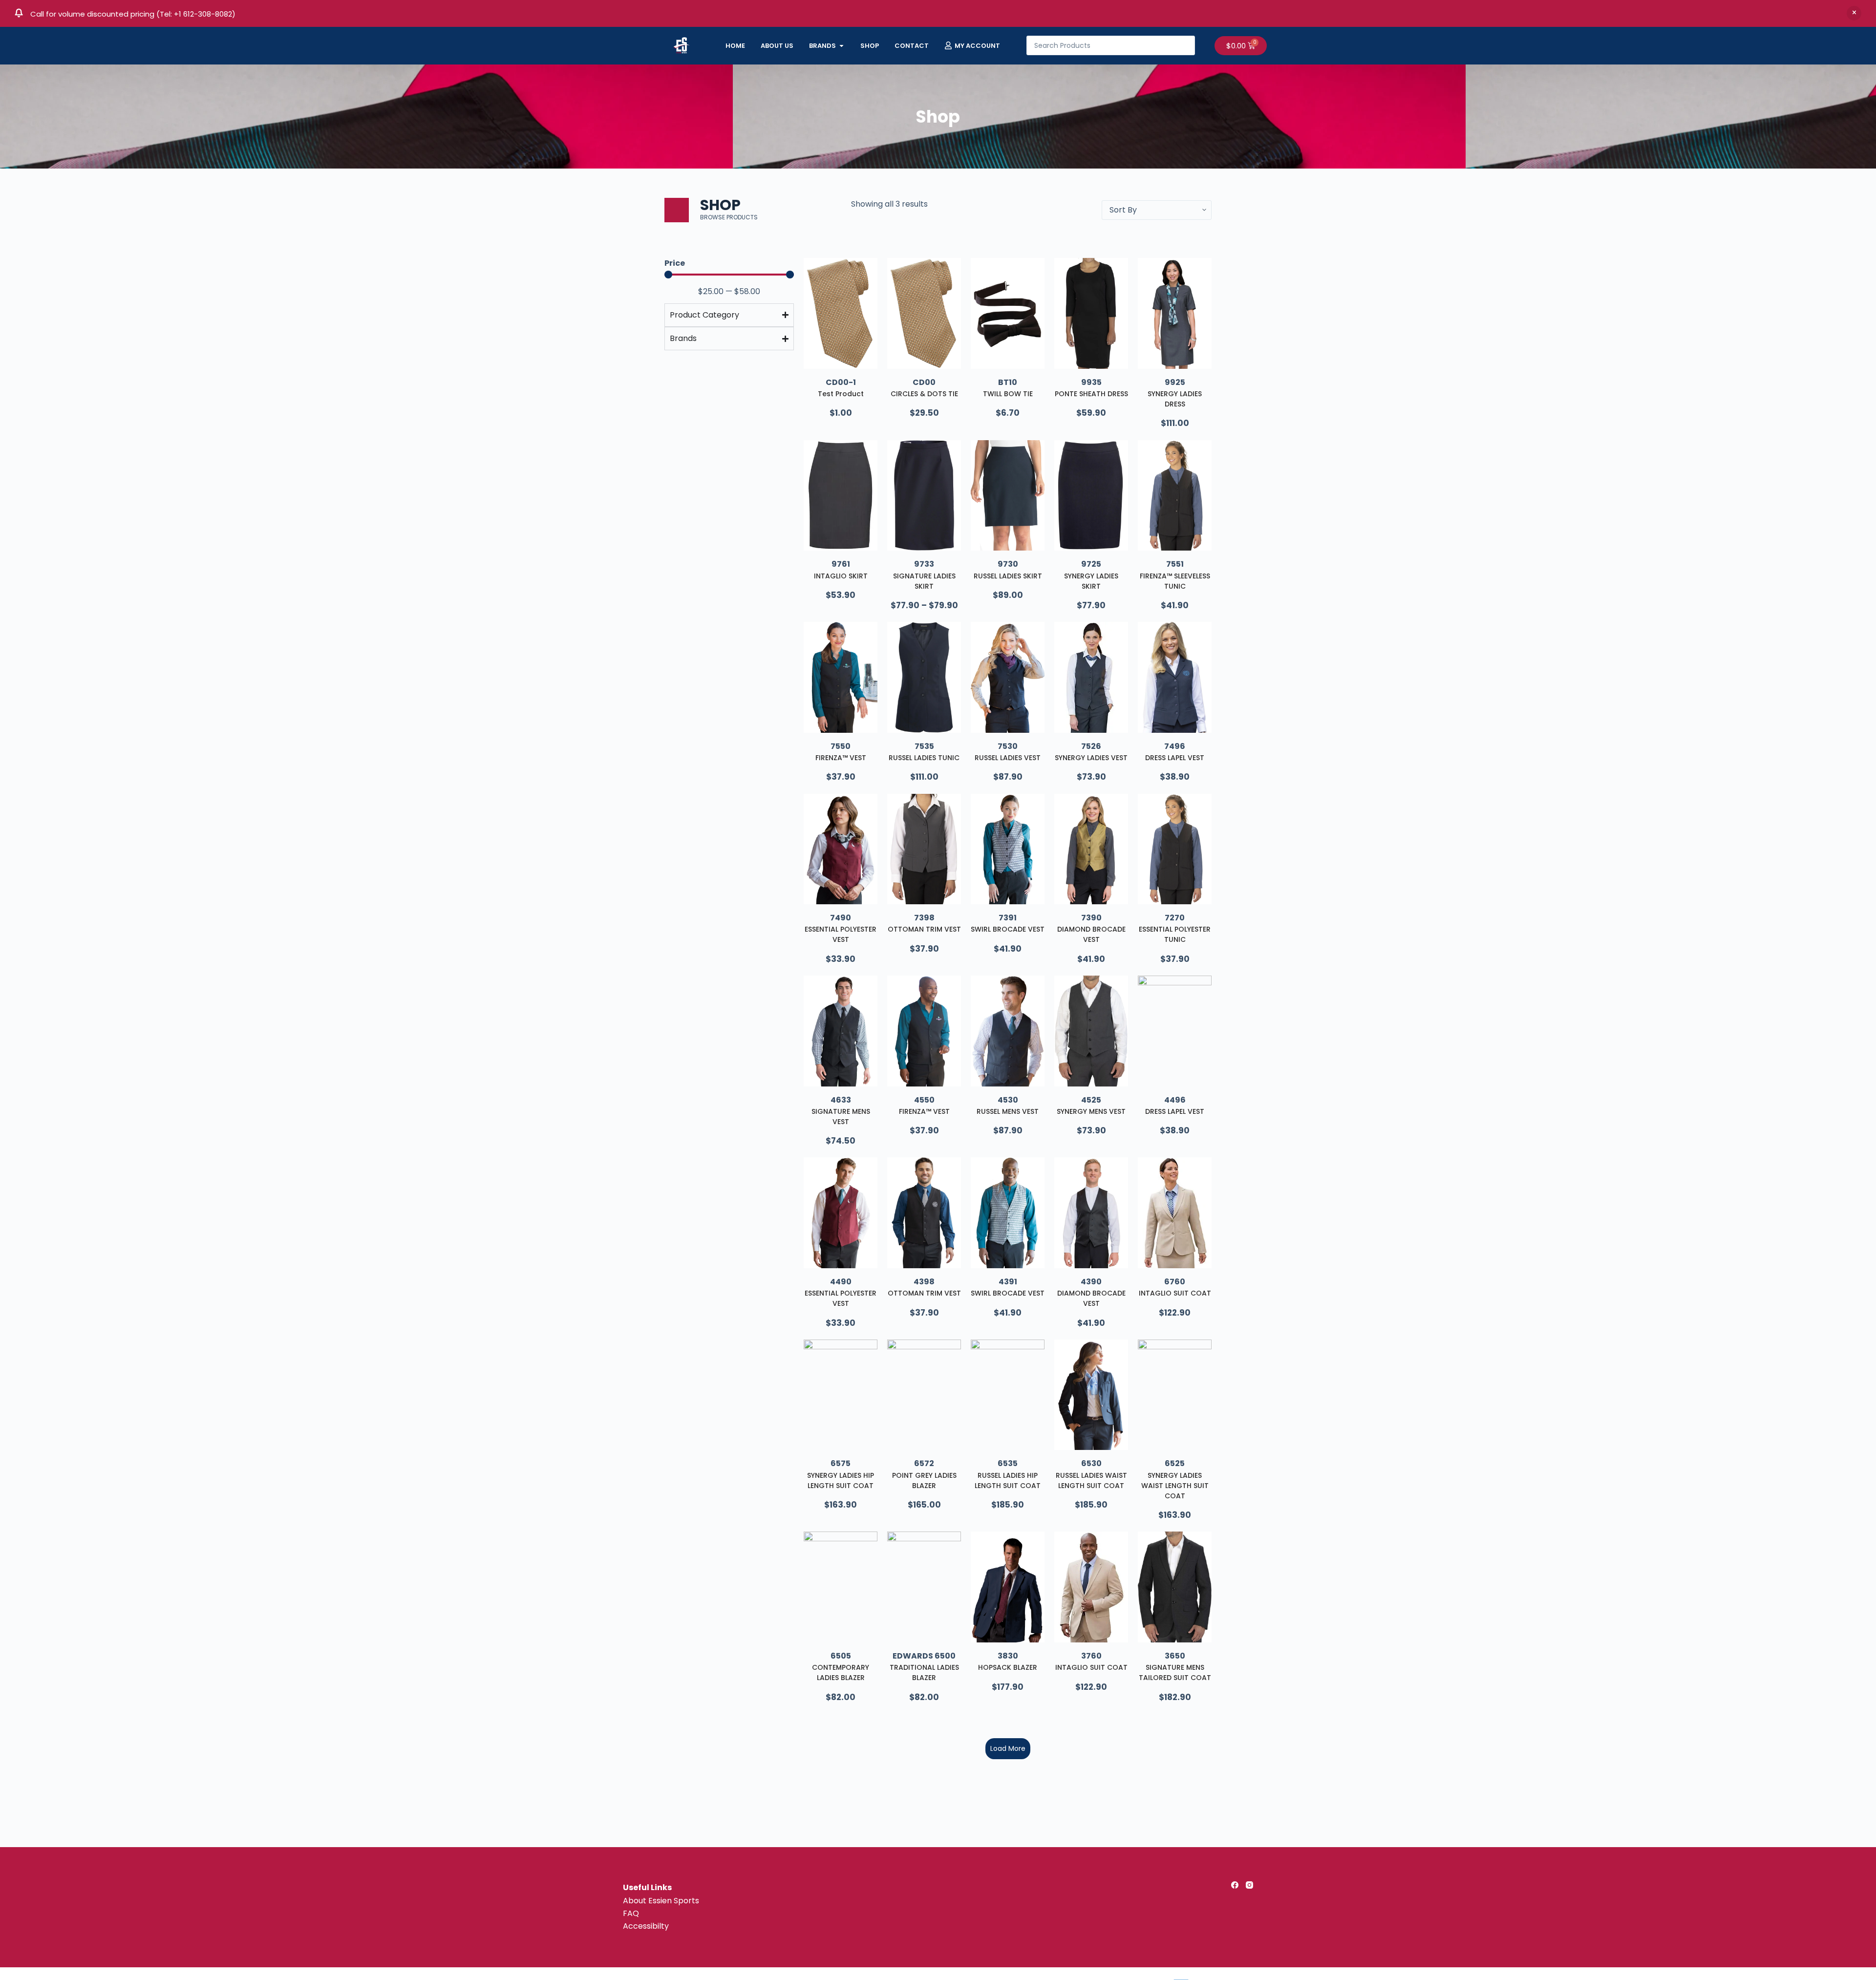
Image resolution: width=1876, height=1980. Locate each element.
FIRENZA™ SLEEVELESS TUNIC (1175, 581)
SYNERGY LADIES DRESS (1175, 399)
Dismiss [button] (1854, 13)
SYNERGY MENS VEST (1091, 1111)
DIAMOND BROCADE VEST (1091, 934)
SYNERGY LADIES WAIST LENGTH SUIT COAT (1175, 1486)
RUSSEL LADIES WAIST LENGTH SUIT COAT (1091, 1480)
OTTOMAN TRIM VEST (924, 929)
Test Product (841, 394)
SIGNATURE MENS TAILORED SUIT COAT (1175, 1672)
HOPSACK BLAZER (1008, 1667)
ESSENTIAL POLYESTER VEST (841, 934)
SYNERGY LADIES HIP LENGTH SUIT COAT (841, 1480)
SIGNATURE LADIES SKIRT (924, 581)
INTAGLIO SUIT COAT (1175, 1293)
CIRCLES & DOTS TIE (924, 394)
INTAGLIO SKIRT (841, 576)
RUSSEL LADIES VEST (1008, 758)
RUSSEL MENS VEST (1008, 1111)
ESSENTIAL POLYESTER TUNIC (1175, 934)
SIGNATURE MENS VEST (841, 1117)
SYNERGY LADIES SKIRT (1091, 581)
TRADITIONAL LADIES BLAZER (924, 1672)
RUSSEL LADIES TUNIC (924, 758)
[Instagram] (1249, 1885)
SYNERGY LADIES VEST (1091, 758)
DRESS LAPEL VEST (1175, 758)
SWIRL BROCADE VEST (1008, 929)
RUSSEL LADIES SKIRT (1008, 576)
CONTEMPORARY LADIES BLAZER (841, 1672)
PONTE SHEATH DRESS (1091, 394)
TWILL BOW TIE (1008, 394)
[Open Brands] (842, 46)
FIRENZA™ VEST (841, 758)
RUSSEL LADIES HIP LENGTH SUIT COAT (1008, 1480)
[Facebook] (1235, 1885)
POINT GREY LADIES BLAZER (924, 1480)
